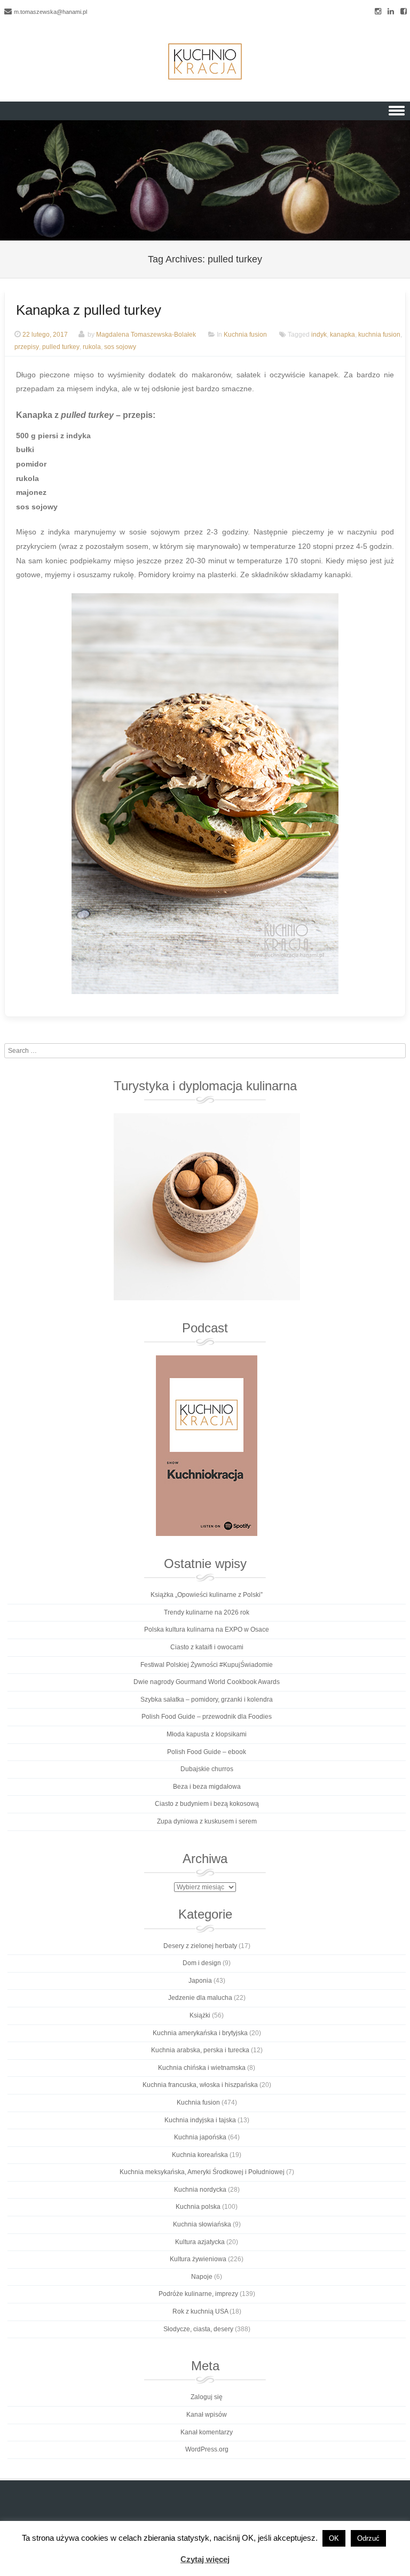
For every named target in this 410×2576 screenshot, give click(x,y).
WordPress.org (207, 2449)
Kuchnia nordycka (200, 2190)
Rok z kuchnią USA (200, 2311)
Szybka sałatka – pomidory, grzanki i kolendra (207, 1700)
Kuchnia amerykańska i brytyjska (200, 2033)
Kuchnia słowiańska (202, 2224)
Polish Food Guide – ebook (207, 1752)
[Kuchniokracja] (205, 61)
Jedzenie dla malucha (200, 1998)
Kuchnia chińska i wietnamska (202, 2068)
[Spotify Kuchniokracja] (207, 1446)
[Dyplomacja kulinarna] (207, 1207)
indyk (319, 335)
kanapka (342, 335)
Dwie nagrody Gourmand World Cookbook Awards (207, 1682)
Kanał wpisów (207, 2415)
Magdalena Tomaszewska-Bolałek (146, 335)
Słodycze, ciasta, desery (198, 2329)
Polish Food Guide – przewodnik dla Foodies (207, 1717)
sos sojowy (120, 347)
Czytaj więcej (205, 2559)
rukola (92, 347)
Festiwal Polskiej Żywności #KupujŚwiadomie (207, 1665)
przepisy (27, 347)
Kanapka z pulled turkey (89, 310)
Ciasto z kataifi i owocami (207, 1647)
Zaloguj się (207, 2397)
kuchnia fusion (379, 335)
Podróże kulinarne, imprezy (198, 2294)
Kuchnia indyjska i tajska (200, 2120)
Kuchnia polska (198, 2207)
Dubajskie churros (207, 1769)
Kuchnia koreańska (200, 2155)
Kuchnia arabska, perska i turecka (200, 2050)
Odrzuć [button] (368, 2538)
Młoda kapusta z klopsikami (207, 1734)
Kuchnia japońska (200, 2137)
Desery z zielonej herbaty (200, 1946)
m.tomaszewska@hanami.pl (50, 12)
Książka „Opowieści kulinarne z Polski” (207, 1595)
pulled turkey (61, 347)
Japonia (200, 1981)
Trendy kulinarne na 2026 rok (207, 1612)
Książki (200, 2015)
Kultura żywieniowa (198, 2259)
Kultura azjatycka (200, 2242)
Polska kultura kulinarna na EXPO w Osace (207, 1630)
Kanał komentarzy (207, 2432)
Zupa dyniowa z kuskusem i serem (207, 1821)
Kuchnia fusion (245, 335)
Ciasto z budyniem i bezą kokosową (207, 1804)
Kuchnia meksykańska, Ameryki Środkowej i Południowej (202, 2172)
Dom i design (202, 1963)
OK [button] (334, 2538)
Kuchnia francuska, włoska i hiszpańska (200, 2085)
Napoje (202, 2277)
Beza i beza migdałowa (207, 1787)
